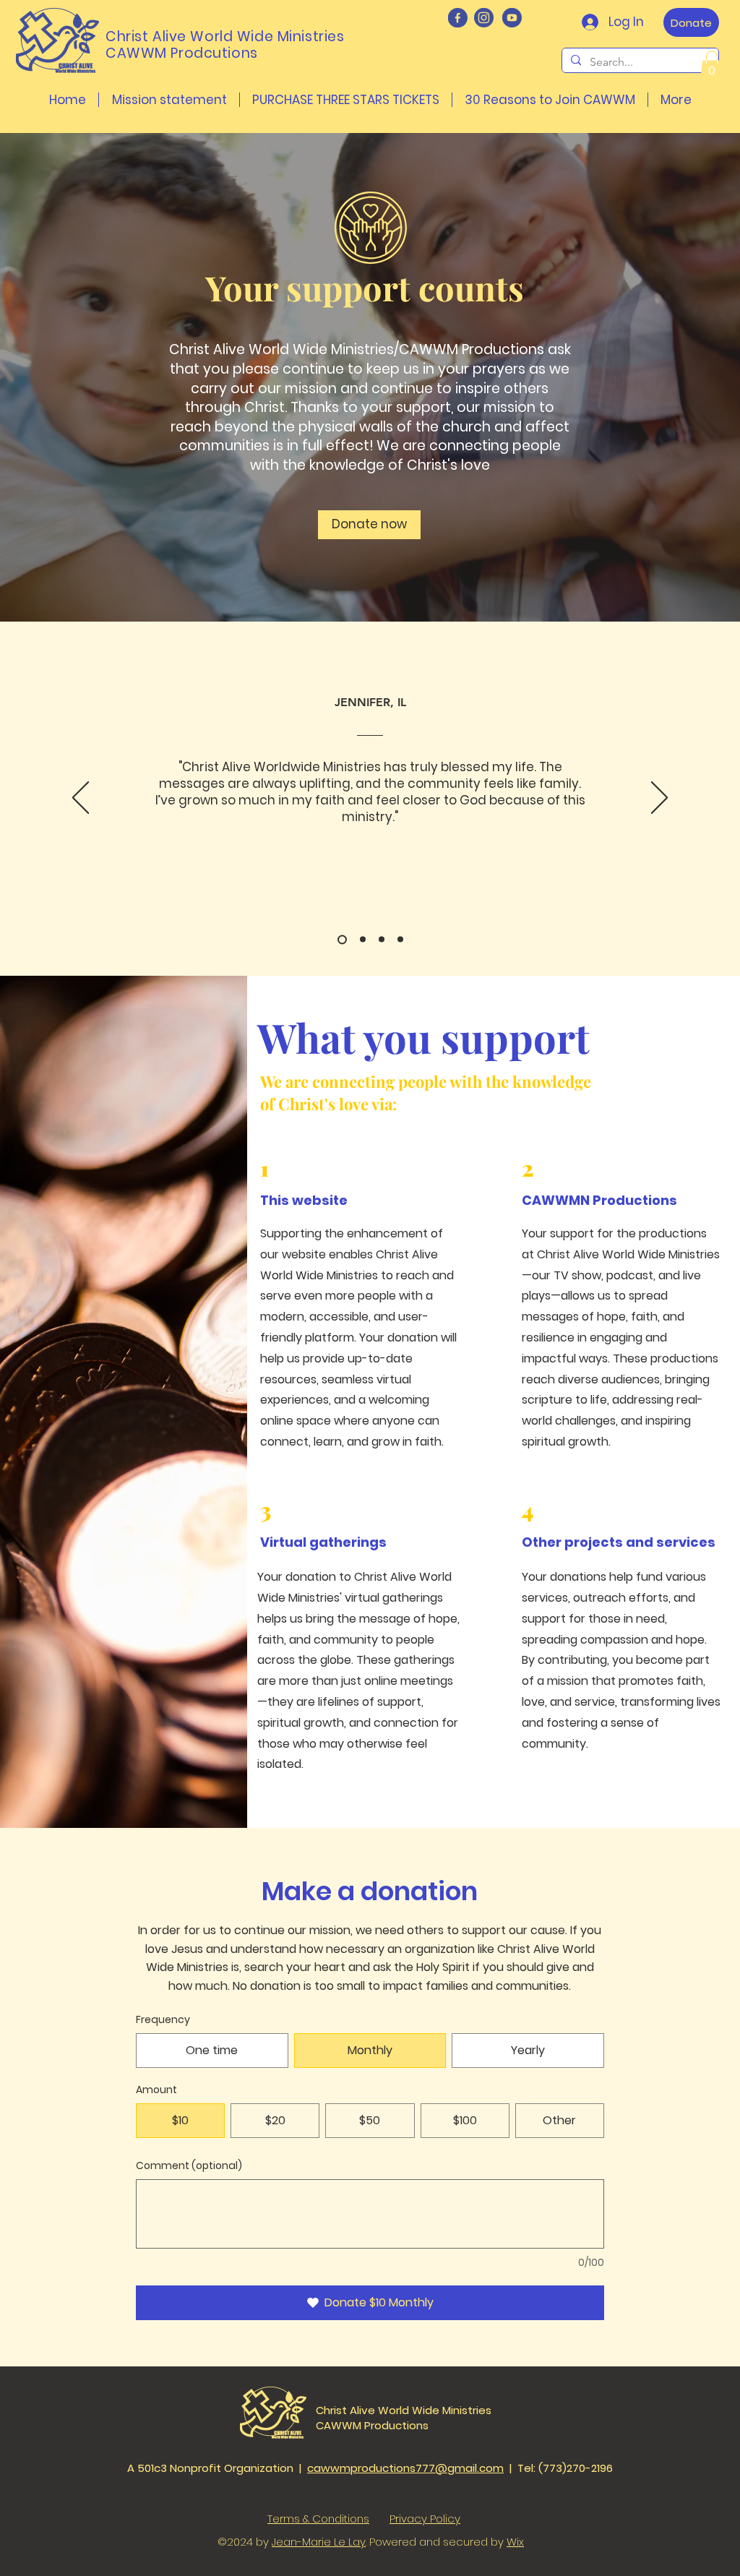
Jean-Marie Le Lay (319, 2542)
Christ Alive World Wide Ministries (404, 2410)
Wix (515, 2542)
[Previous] (81, 799)
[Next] (659, 799)
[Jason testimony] (361, 939)
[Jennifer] (340, 940)
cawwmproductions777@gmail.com (405, 2468)
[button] (712, 65)
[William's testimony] (400, 940)
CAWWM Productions (372, 2425)
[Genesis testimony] (382, 940)
